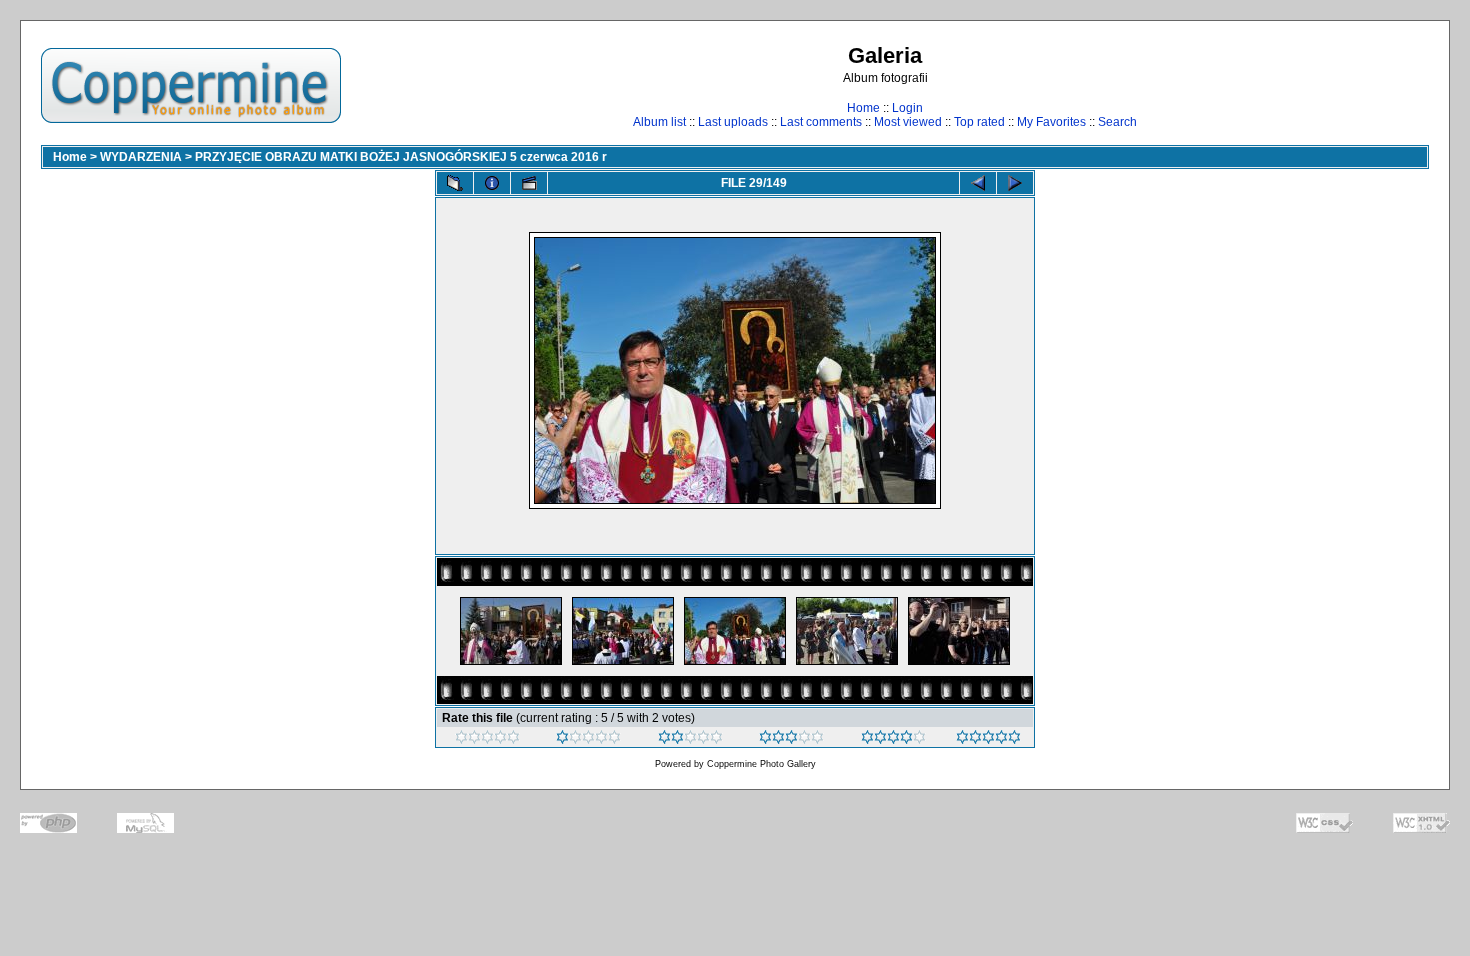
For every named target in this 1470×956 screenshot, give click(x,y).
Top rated (979, 122)
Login (907, 108)
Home (863, 108)
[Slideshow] (529, 183)
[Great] (988, 740)
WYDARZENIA (141, 157)
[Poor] (588, 740)
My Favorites (1051, 122)
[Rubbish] (487, 740)
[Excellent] (893, 740)
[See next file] (1015, 183)
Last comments (821, 122)
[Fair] (690, 740)
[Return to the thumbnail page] (455, 183)
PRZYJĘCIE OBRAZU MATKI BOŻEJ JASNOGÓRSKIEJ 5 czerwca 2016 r (401, 157)
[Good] (791, 740)
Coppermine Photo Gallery (761, 764)
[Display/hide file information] (492, 183)
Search (1117, 122)
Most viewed (908, 122)
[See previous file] (978, 183)
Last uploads (733, 122)
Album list (659, 122)
